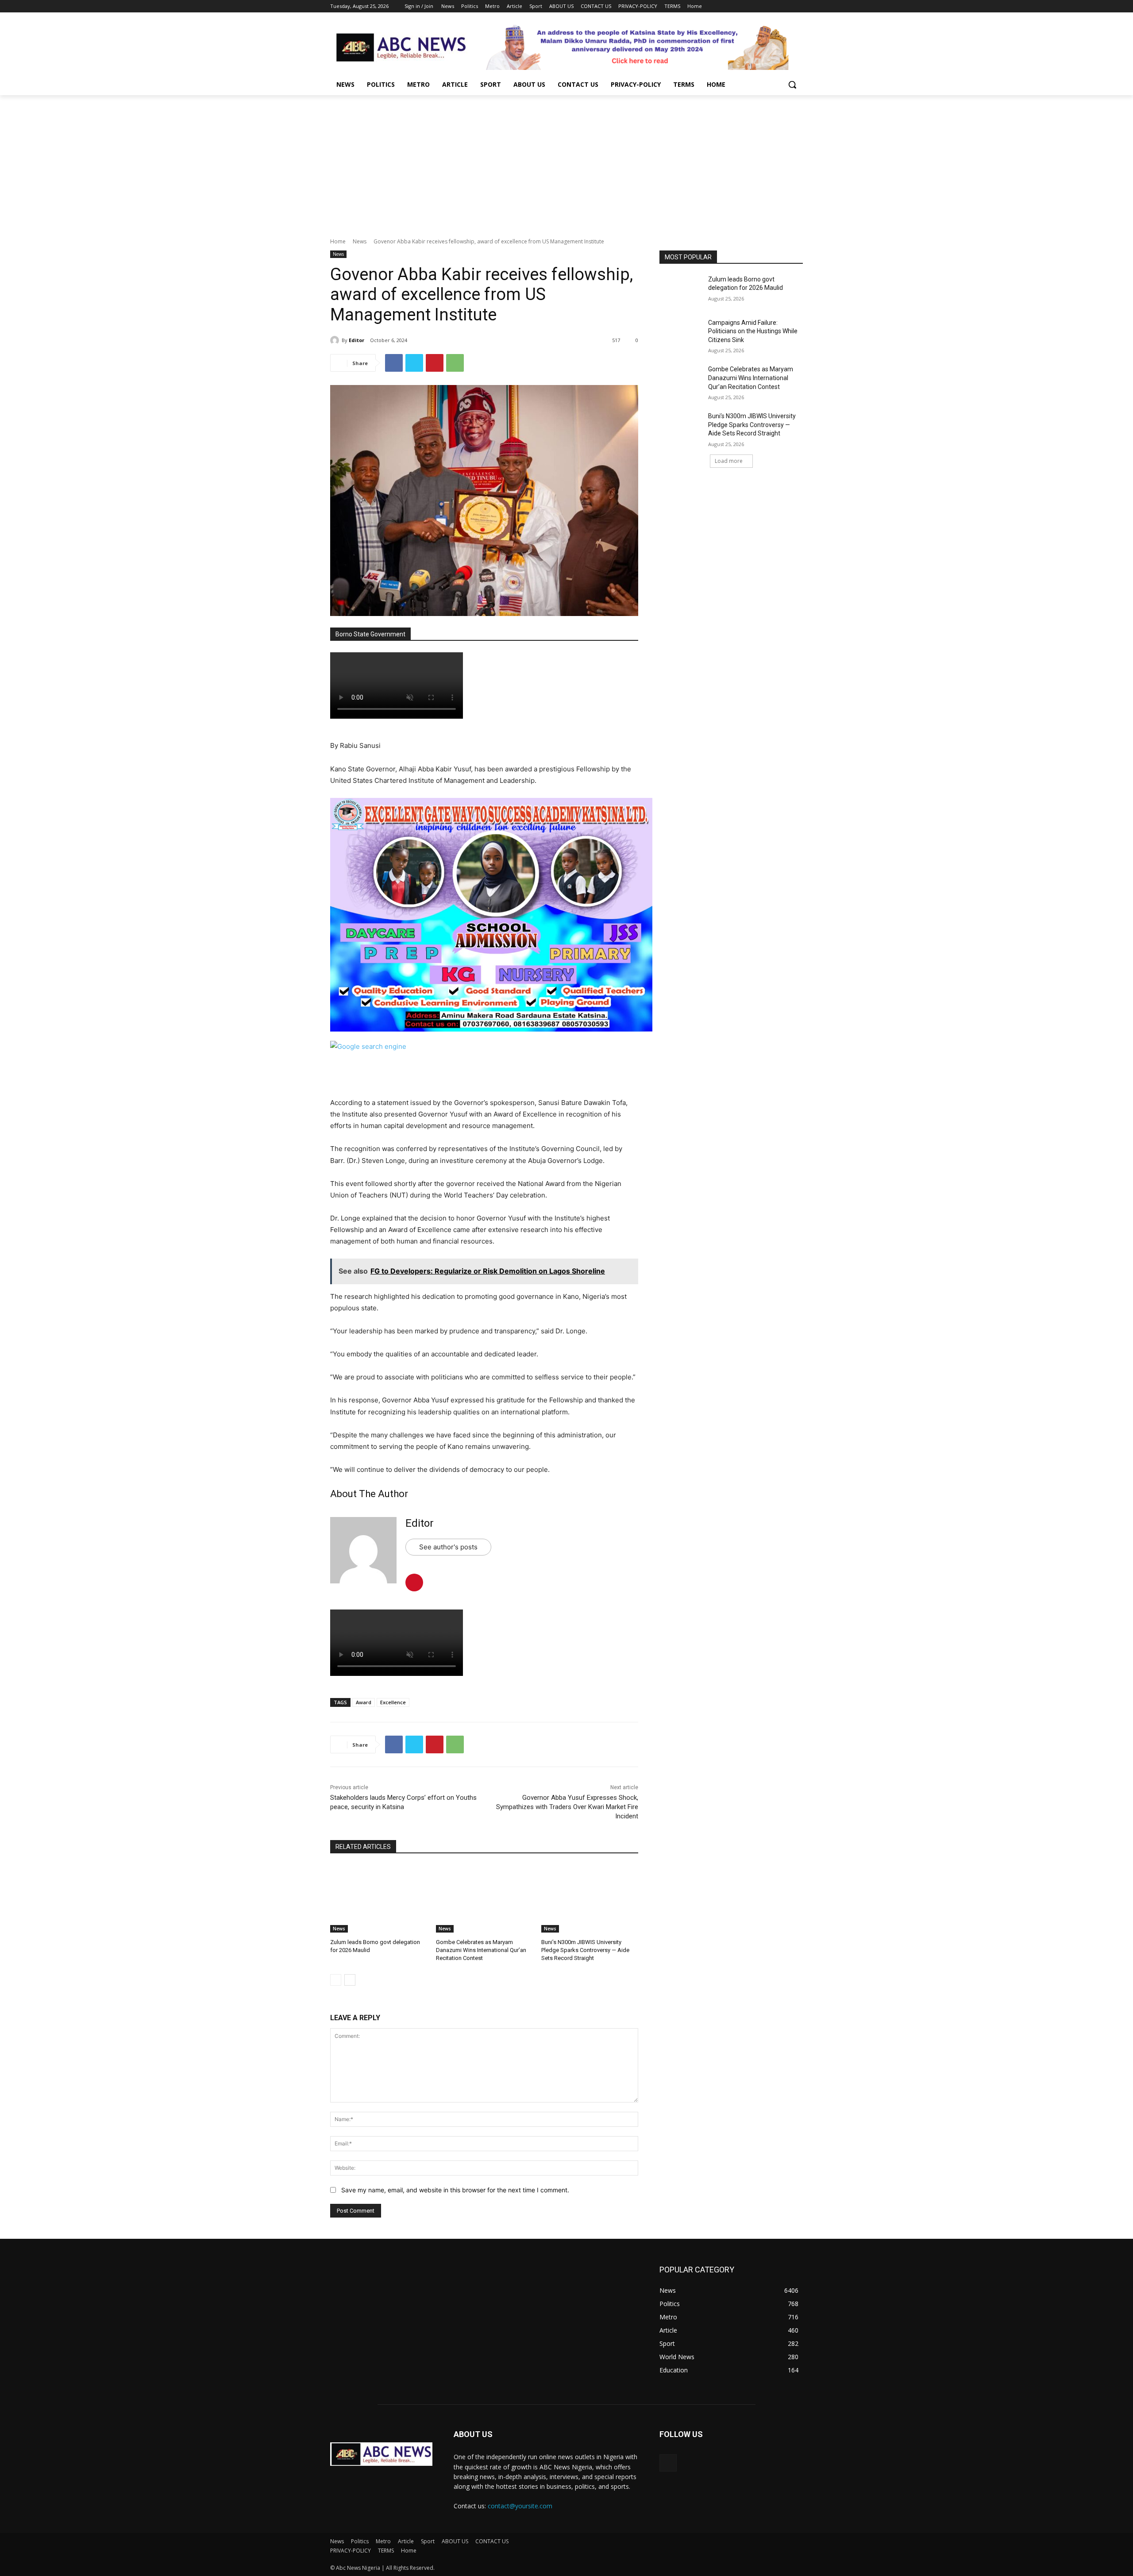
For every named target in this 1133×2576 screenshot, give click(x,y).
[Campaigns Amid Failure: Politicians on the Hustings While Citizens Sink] (681, 334)
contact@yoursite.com (520, 2506)
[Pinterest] (435, 363)
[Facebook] (749, 6)
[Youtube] (798, 6)
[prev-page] (336, 1980)
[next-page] (350, 1980)
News (360, 241)
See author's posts (448, 1547)
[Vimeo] (785, 6)
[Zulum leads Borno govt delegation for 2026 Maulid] (379, 1899)
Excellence (393, 1702)
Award (364, 1702)
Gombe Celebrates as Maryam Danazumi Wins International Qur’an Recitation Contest (481, 1950)
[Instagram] (761, 6)
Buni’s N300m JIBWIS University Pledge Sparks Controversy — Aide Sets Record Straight (585, 1950)
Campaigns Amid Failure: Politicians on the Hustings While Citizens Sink (753, 331)
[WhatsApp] (455, 363)
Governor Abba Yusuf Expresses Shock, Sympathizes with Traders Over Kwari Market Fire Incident (567, 1807)
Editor (356, 340)
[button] (792, 85)
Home (338, 241)
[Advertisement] (566, 162)
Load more (729, 461)
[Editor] (336, 340)
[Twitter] (773, 6)
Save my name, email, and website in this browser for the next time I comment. (455, 2190)
